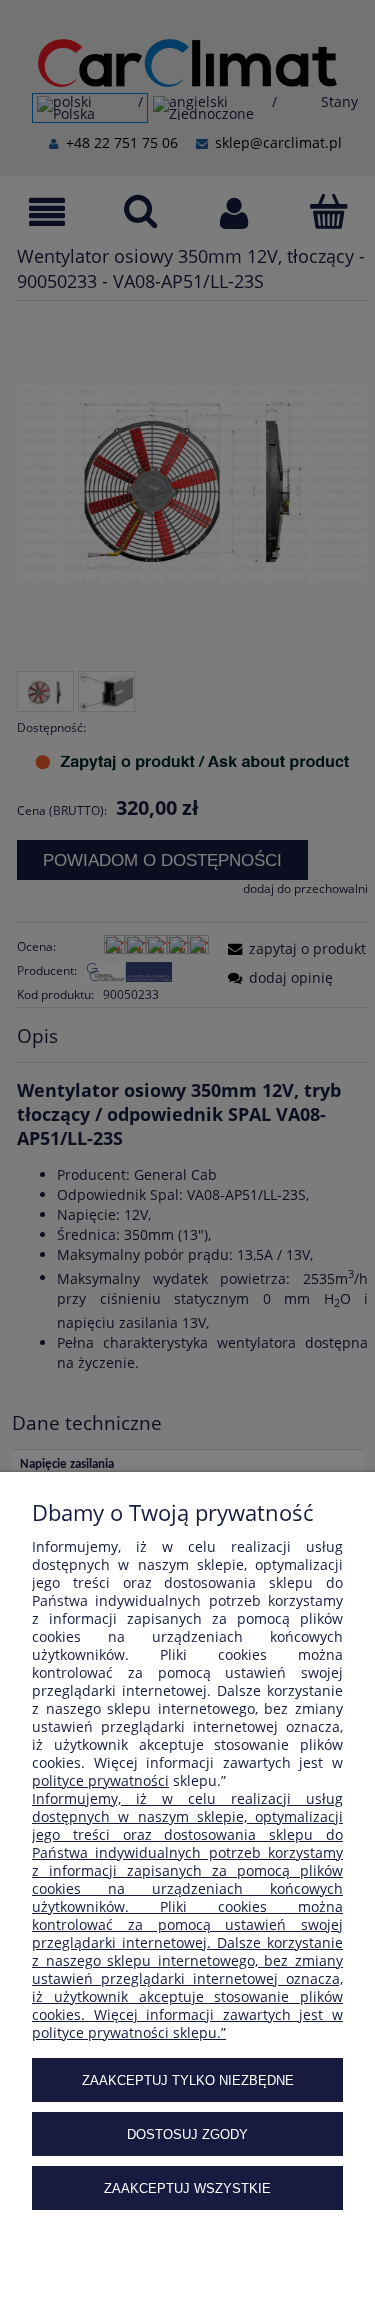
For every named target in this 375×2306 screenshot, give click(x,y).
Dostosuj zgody (187, 2134)
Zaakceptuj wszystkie (187, 2188)
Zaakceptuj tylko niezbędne (188, 2080)
